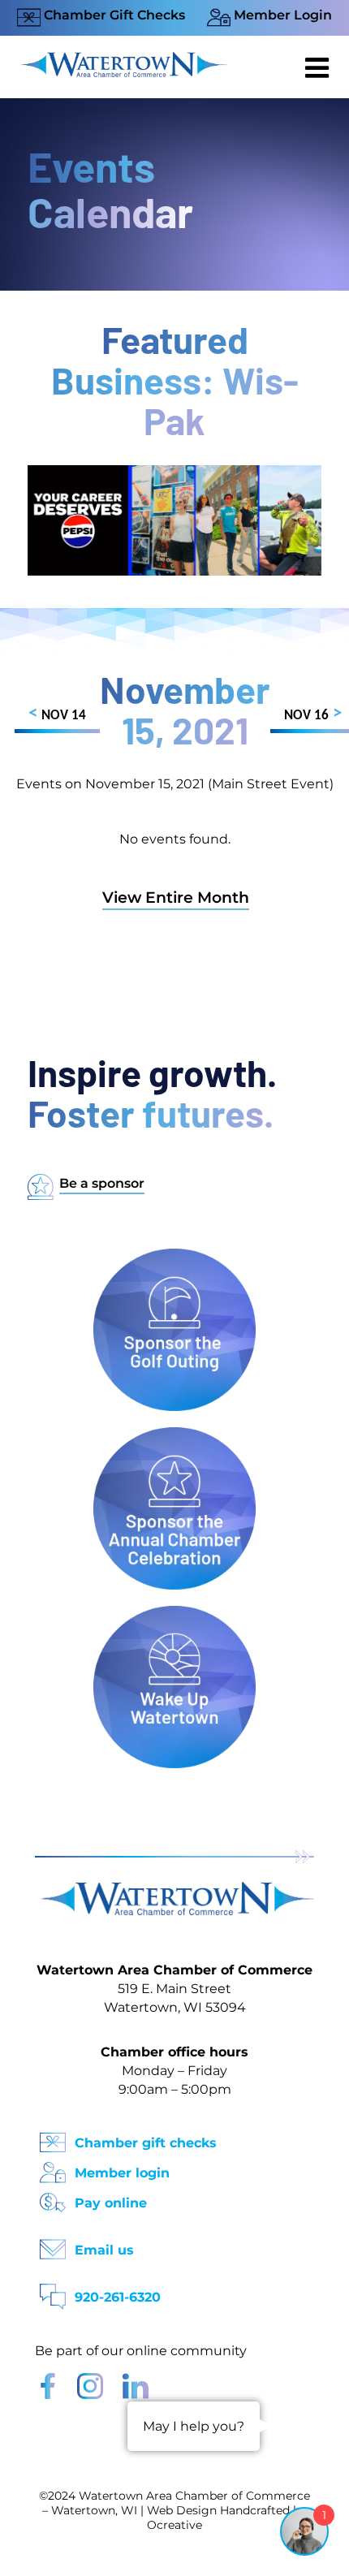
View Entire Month (176, 898)
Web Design (182, 2510)
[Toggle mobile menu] (319, 67)
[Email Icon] (53, 2244)
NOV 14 (57, 714)
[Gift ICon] (53, 2137)
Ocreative (174, 2525)
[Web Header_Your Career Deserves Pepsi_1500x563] (174, 473)
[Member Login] (53, 2167)
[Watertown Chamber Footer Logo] (174, 1890)
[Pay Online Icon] (53, 2197)
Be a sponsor (102, 1183)
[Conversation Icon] (53, 2291)
